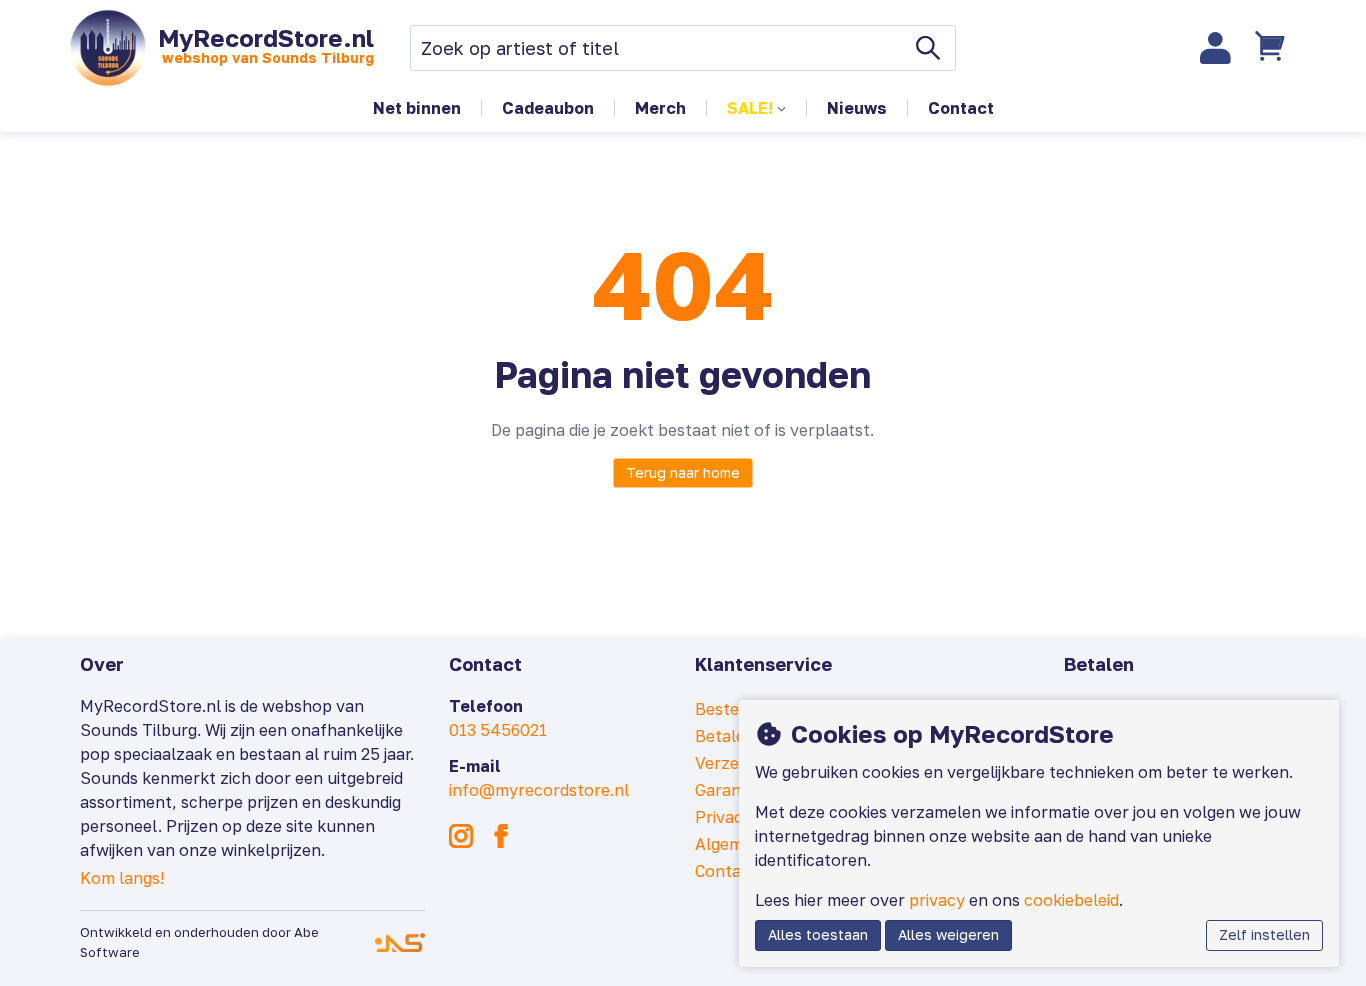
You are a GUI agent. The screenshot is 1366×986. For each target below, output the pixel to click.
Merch (660, 108)
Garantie (727, 790)
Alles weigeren (948, 934)
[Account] (1216, 48)
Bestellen (731, 709)
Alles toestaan (818, 934)
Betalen (725, 736)
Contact (961, 108)
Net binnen (417, 108)
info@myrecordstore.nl (539, 790)
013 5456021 (498, 730)
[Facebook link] (501, 836)
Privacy (723, 817)
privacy (937, 900)
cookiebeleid (1071, 900)
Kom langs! (122, 878)
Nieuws (857, 108)
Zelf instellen (1264, 934)
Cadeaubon (548, 108)
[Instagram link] (461, 836)
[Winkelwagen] (1273, 48)
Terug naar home (683, 472)
